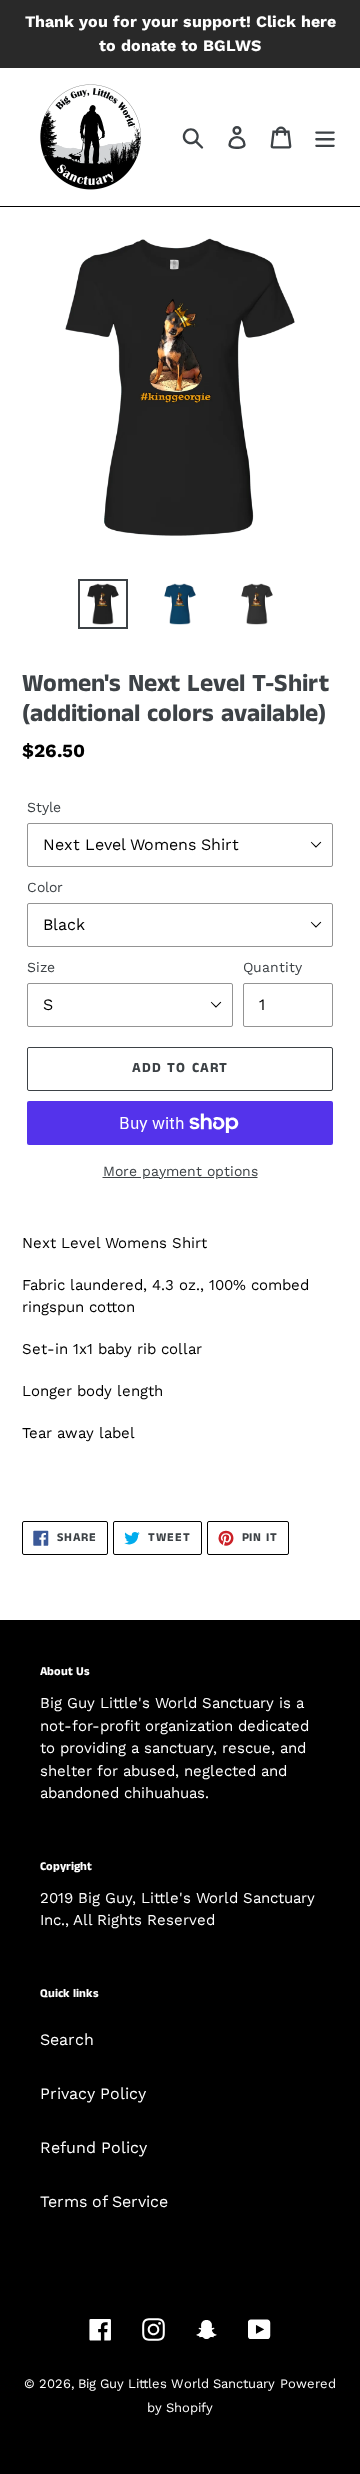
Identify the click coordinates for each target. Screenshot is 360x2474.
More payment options (180, 1171)
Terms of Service (104, 2201)
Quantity (272, 967)
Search (67, 2039)
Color (45, 887)
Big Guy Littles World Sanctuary (176, 2383)
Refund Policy (93, 2147)
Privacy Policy (93, 2093)
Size (41, 967)
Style (44, 807)
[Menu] (325, 137)
